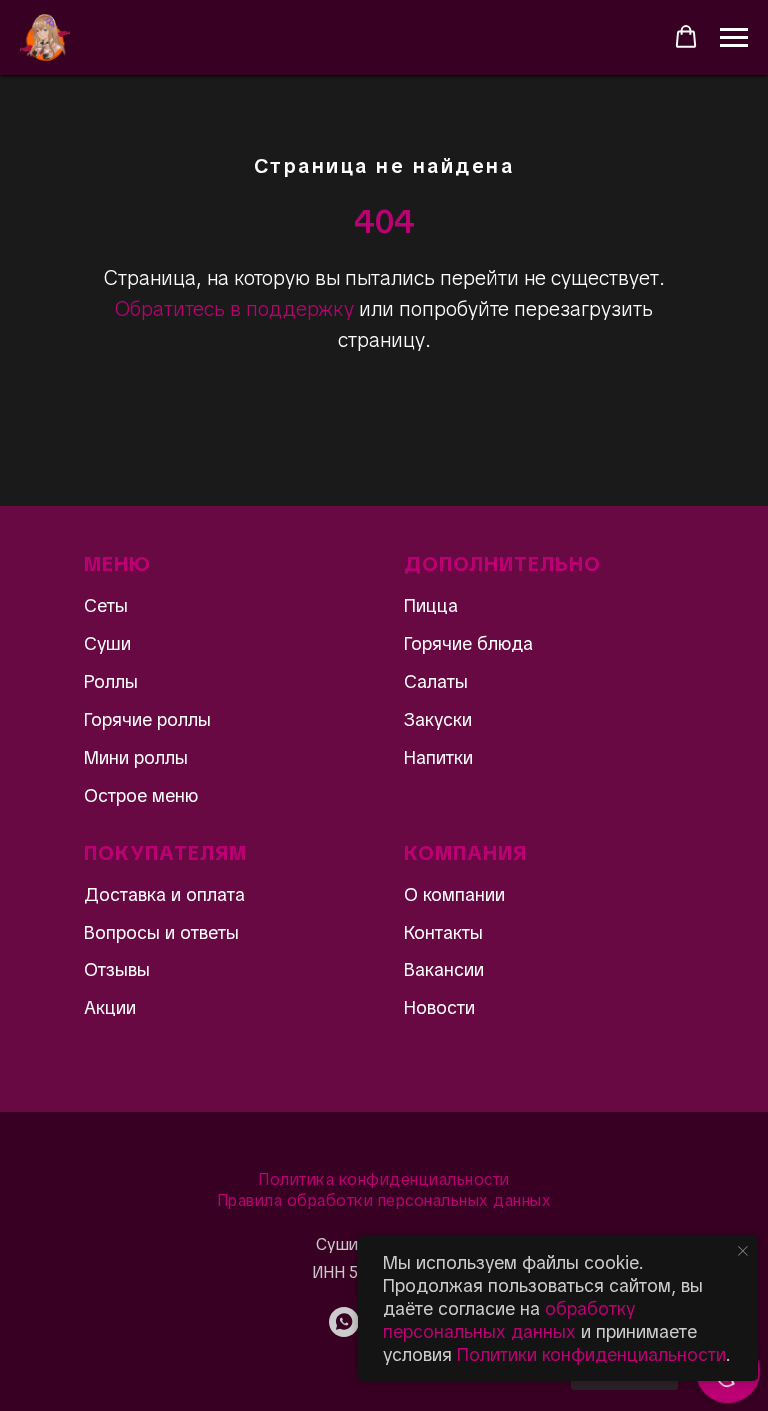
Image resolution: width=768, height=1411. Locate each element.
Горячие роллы (147, 719)
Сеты (106, 605)
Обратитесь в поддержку (234, 309)
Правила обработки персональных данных (384, 1200)
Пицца (431, 605)
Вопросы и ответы (161, 932)
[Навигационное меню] (734, 38)
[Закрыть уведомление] (743, 1251)
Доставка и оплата (164, 894)
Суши (107, 643)
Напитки (438, 757)
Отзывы (117, 969)
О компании (454, 894)
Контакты (443, 932)
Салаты (436, 681)
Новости (439, 1007)
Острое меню (141, 795)
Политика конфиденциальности (384, 1179)
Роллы (111, 681)
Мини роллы (136, 757)
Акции (110, 1007)
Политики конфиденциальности (591, 1354)
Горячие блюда (468, 643)
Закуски (438, 719)
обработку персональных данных (509, 1320)
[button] (686, 37)
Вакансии (444, 969)
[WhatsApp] (344, 1331)
